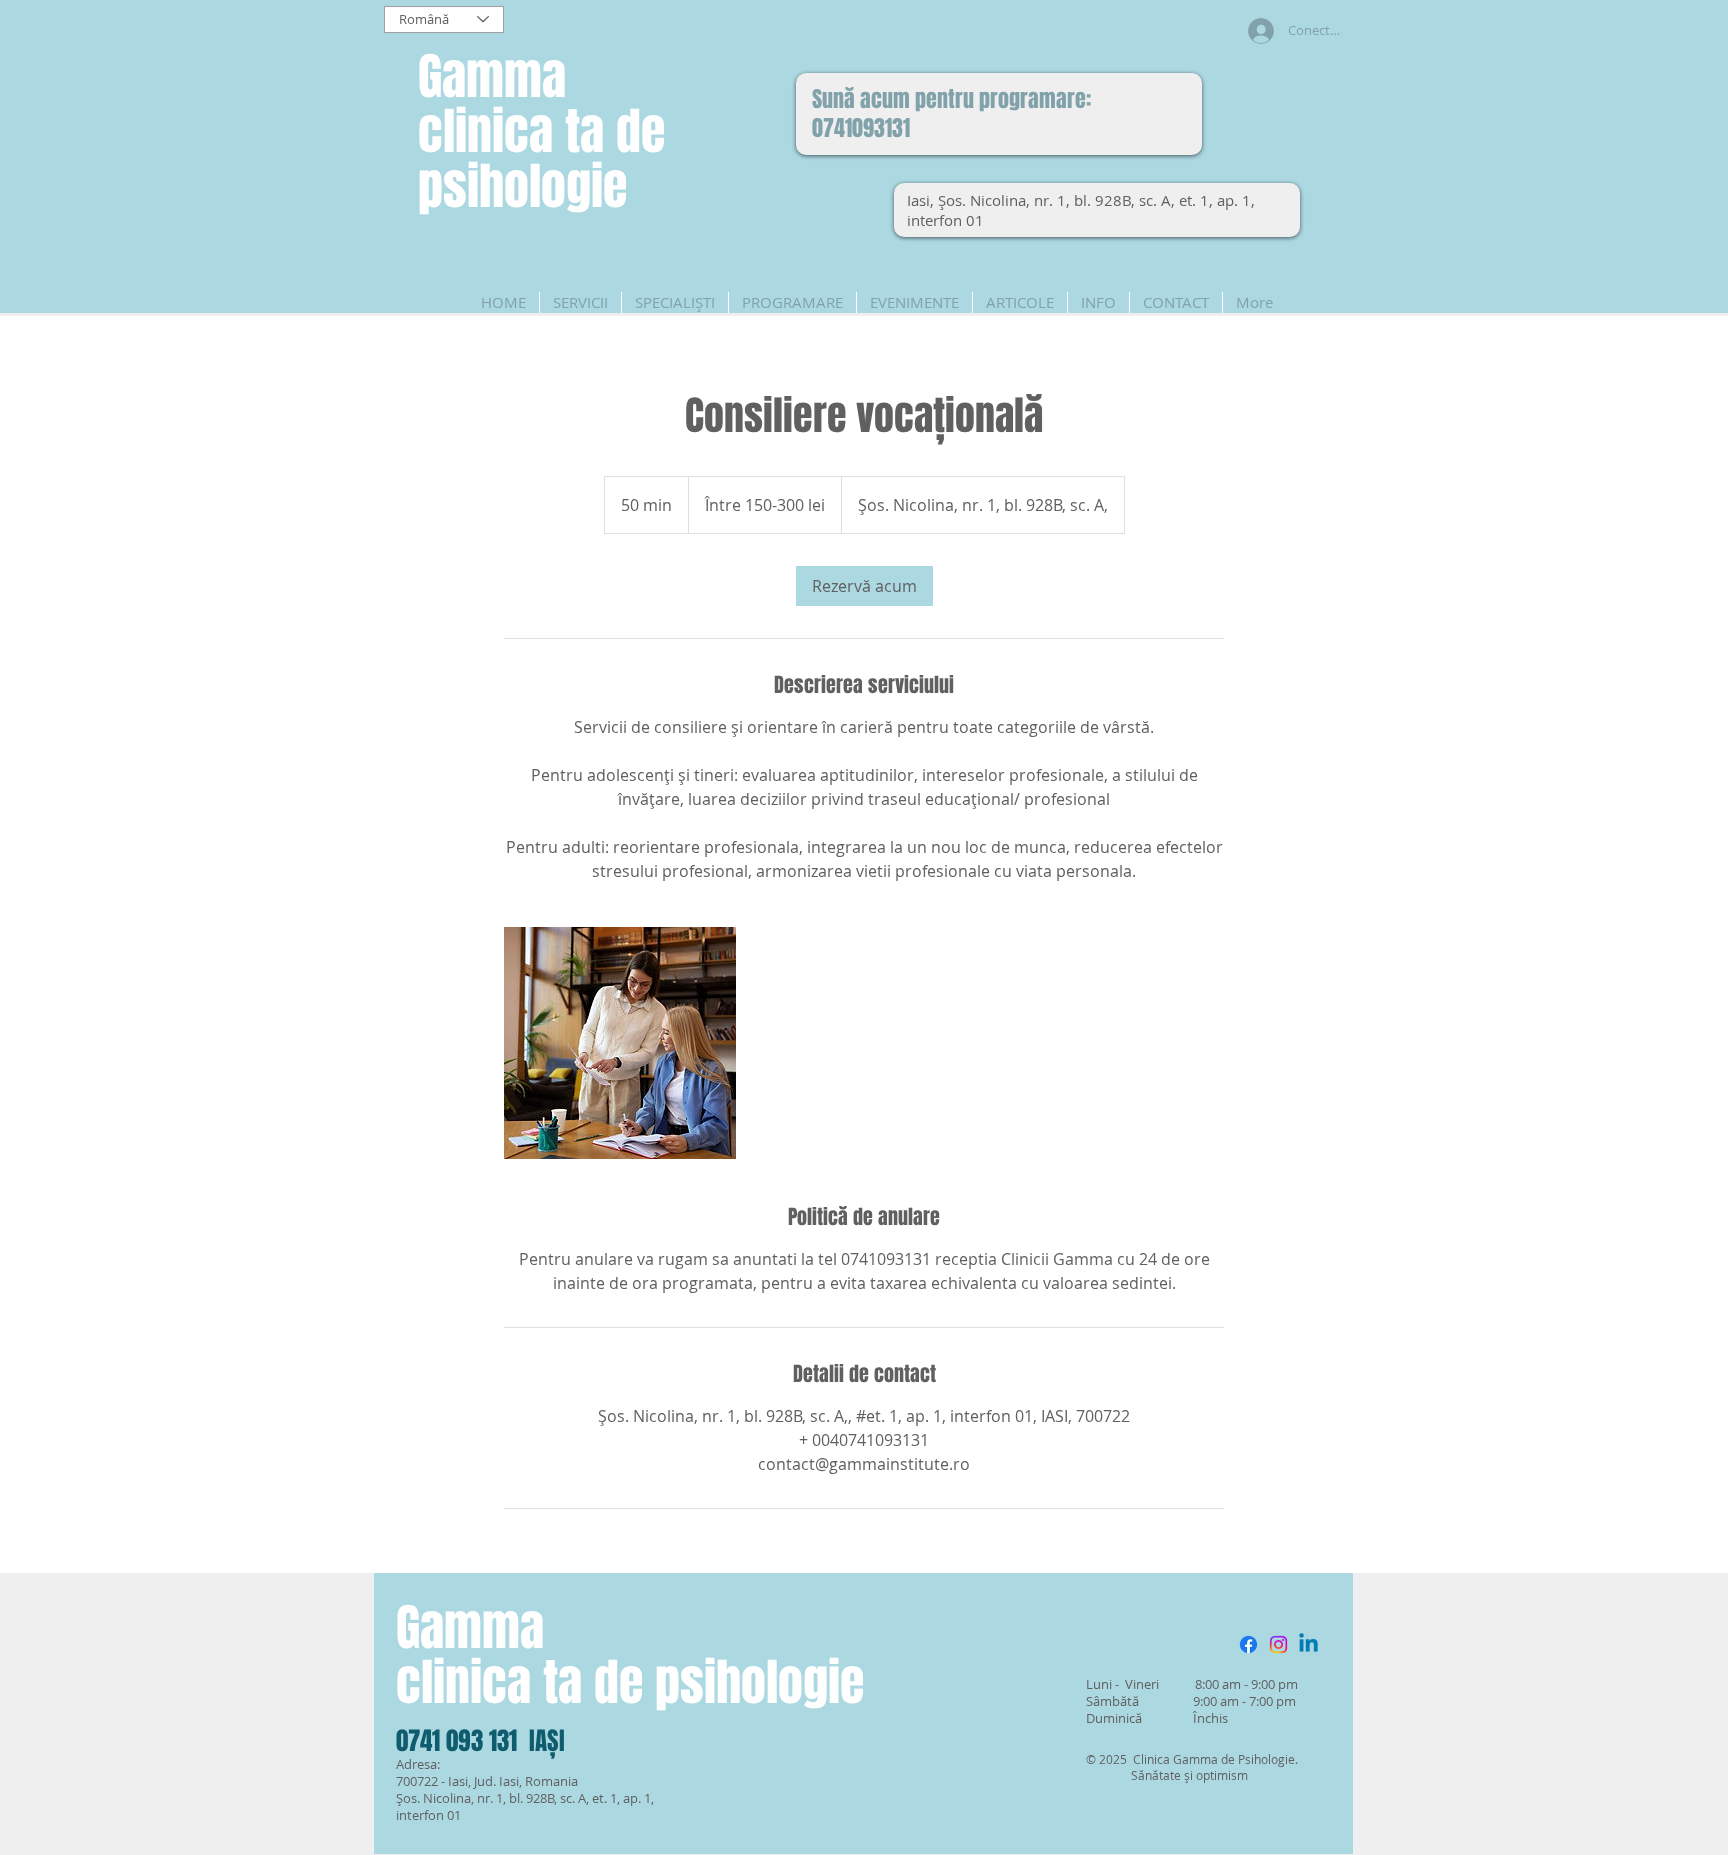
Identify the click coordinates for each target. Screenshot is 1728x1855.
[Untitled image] (620, 1043)
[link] (864, 586)
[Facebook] (1248, 1644)
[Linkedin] (1308, 1644)
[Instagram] (1278, 1644)
